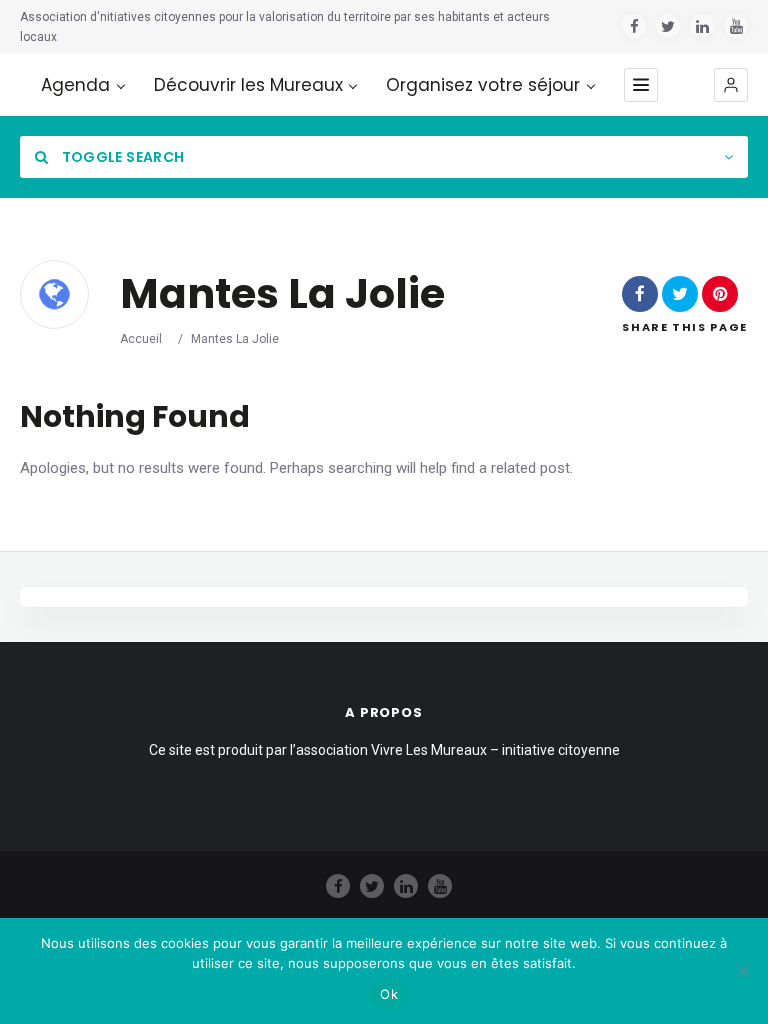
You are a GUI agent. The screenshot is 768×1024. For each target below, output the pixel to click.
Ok (389, 994)
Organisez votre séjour (483, 85)
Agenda (75, 85)
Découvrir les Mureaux (248, 85)
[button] (731, 85)
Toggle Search (121, 157)
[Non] (743, 971)
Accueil (141, 339)
